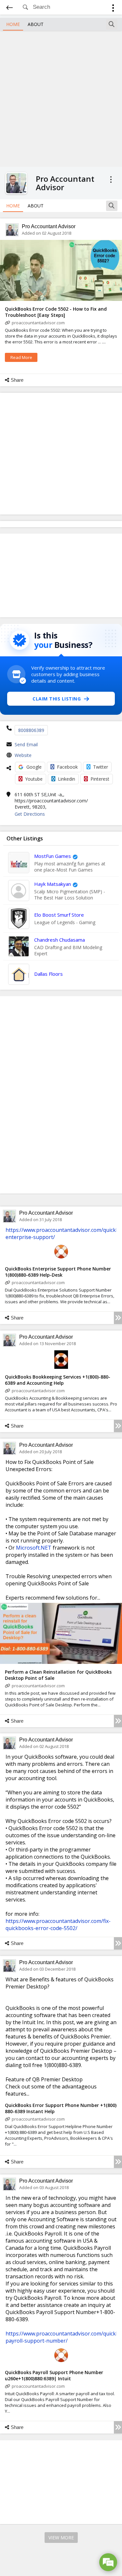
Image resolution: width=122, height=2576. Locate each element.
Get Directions (30, 814)
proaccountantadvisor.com (38, 323)
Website (23, 755)
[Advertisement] (61, 98)
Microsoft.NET (34, 1548)
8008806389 (31, 730)
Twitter (101, 767)
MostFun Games (53, 856)
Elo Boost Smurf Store (59, 915)
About (36, 24)
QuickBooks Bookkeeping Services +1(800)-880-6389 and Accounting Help (58, 1380)
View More (61, 2538)
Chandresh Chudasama (60, 940)
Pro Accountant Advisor (49, 226)
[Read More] (118, 1318)
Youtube (34, 779)
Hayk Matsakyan (53, 884)
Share (17, 380)
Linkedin (67, 779)
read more (21, 357)
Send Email (26, 744)
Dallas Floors (48, 974)
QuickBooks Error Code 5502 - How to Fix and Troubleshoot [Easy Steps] (56, 312)
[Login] (113, 9)
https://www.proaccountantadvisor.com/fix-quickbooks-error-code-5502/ (58, 1925)
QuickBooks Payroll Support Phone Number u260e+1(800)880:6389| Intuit (54, 2375)
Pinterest (100, 779)
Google (34, 767)
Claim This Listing (57, 699)
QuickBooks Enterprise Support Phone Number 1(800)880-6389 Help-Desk (58, 1272)
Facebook (67, 767)
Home (13, 24)
